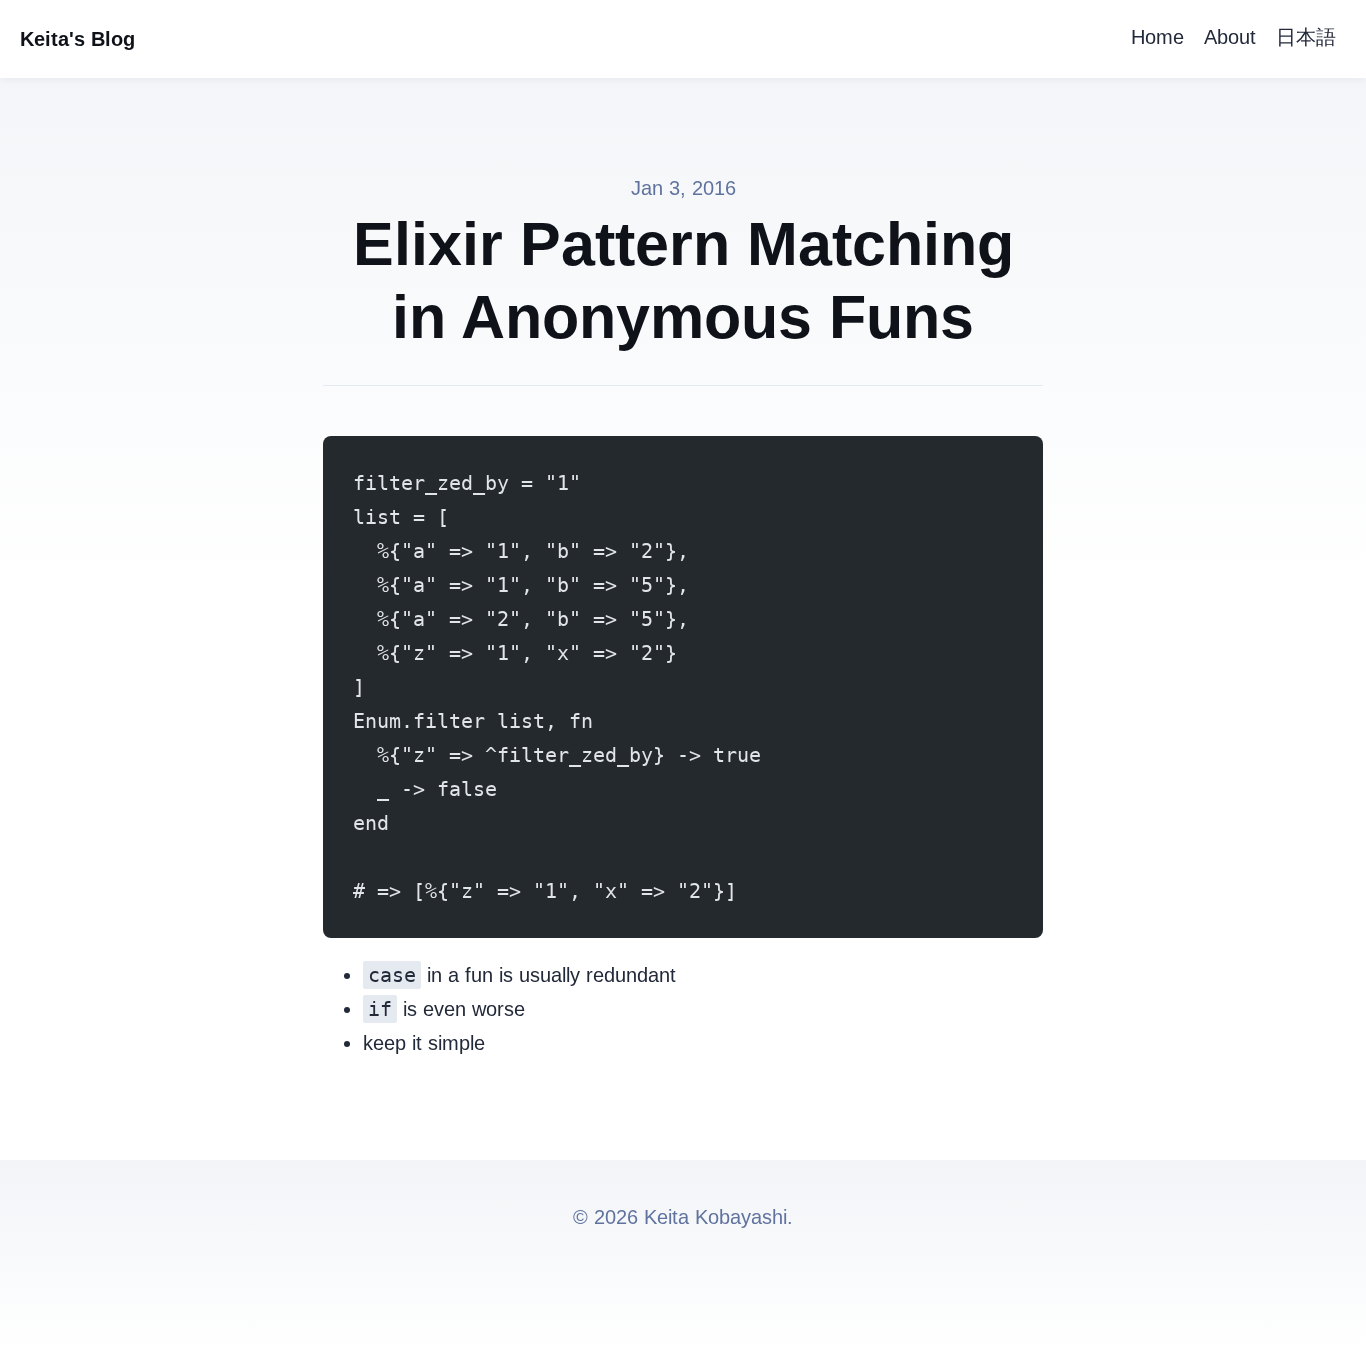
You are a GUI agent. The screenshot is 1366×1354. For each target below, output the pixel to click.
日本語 (1306, 37)
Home (1157, 37)
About (1230, 37)
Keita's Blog (77, 39)
